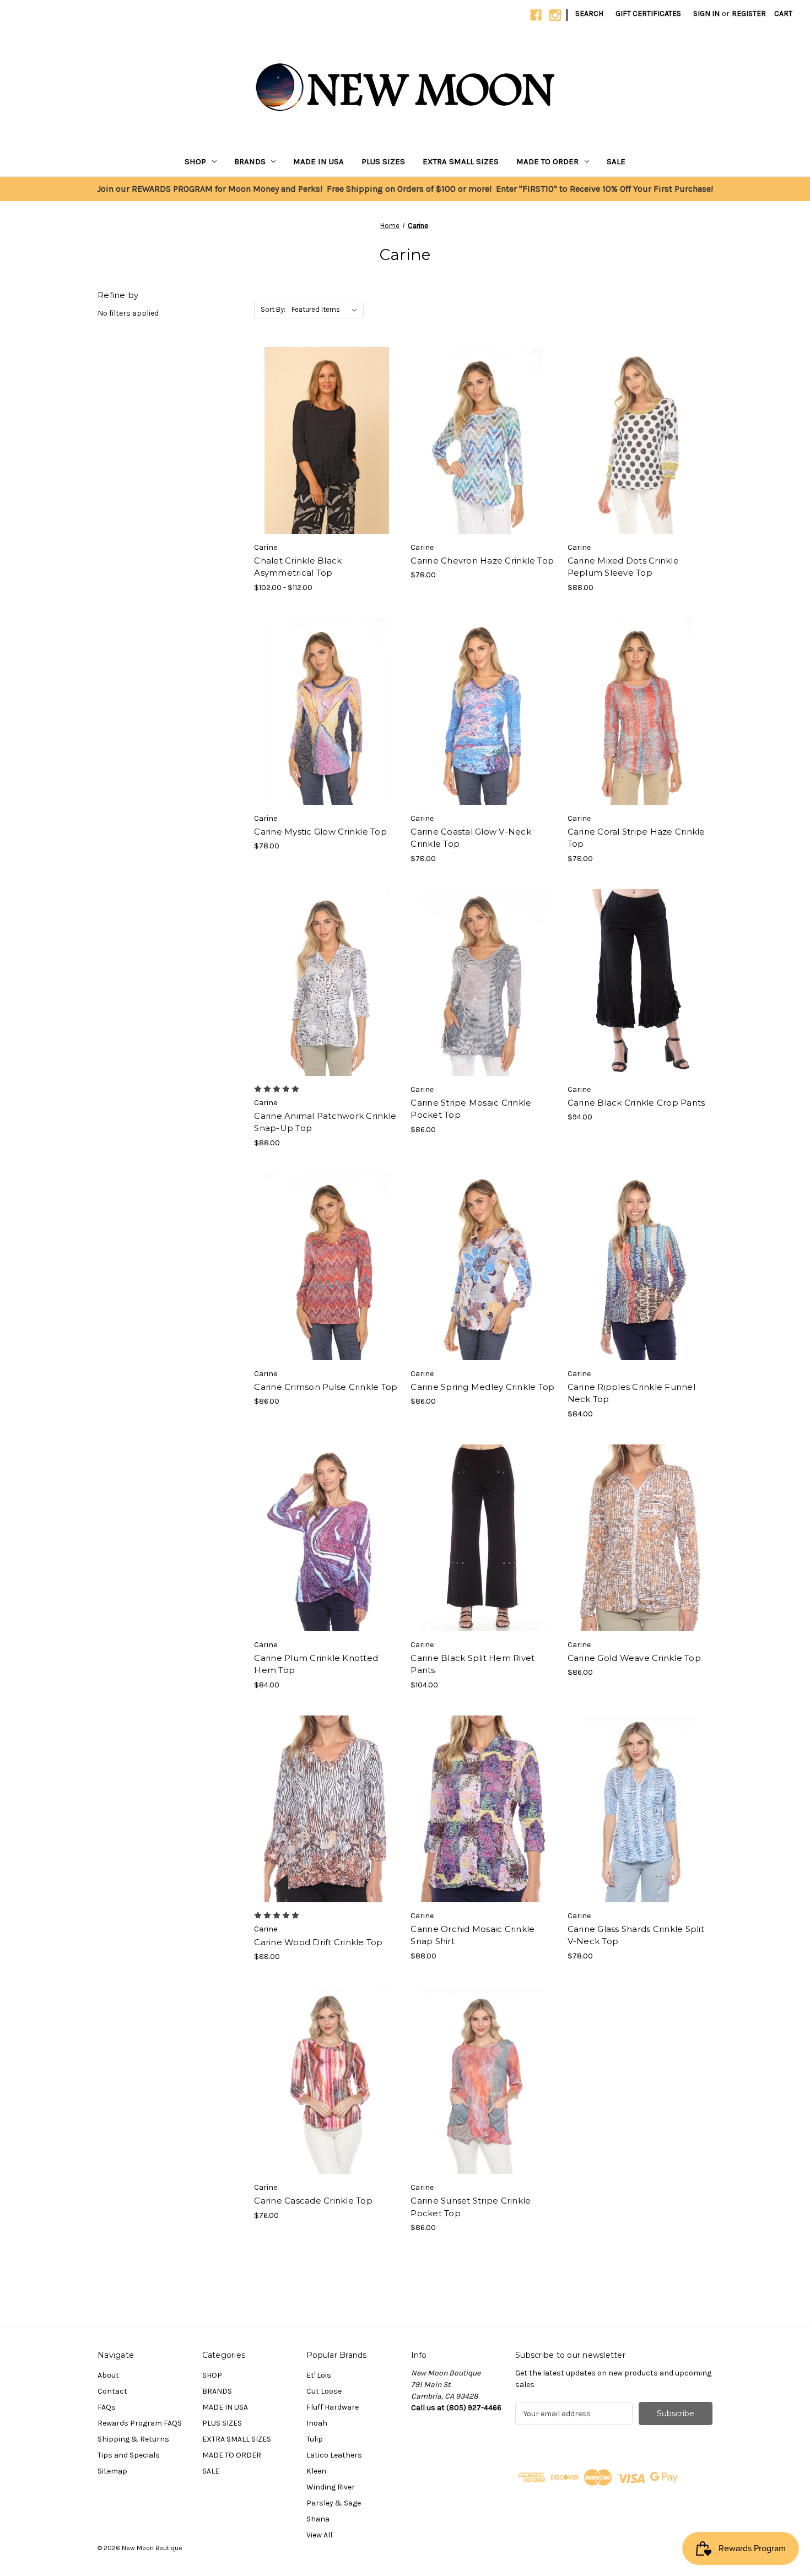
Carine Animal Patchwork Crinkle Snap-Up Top (325, 1122)
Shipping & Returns (133, 2439)
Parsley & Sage (334, 2503)
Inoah (317, 2423)
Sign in (706, 13)
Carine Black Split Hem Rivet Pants (472, 1664)
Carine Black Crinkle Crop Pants (636, 1103)
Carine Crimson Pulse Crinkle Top (326, 1387)
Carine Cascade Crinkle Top (313, 2201)
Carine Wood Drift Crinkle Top (318, 1942)
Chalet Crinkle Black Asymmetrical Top (298, 567)
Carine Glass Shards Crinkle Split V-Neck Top (636, 1935)
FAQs (107, 2407)
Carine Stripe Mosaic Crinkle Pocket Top (471, 1109)
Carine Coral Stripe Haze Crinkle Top (636, 838)
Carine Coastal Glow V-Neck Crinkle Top (471, 838)
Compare (323, 441)
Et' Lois (319, 2375)
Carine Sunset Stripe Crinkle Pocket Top (471, 2207)
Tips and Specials (129, 2455)
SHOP (195, 161)
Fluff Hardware (333, 2407)
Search (589, 13)
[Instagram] (555, 15)
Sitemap (112, 2471)
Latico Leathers (334, 2455)
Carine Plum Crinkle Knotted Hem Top (316, 1664)
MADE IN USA (318, 161)
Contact (112, 2391)
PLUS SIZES (383, 161)
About (108, 2375)
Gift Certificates (648, 13)
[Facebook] (536, 15)
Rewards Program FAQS (140, 2423)
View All (319, 2535)
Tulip (315, 2439)
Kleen (316, 2471)
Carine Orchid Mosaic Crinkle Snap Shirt (472, 1935)
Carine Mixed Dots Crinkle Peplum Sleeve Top (623, 567)
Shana (318, 2519)
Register (749, 13)
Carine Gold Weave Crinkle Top (634, 1658)
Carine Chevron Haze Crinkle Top (482, 561)
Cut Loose (324, 2391)
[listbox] (326, 310)
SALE (616, 161)
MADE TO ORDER (547, 161)
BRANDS (250, 161)
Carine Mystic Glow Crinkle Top (320, 832)
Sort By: (273, 309)
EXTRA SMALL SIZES (461, 161)
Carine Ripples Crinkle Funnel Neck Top (631, 1393)
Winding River (331, 2487)
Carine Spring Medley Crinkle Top (482, 1387)
